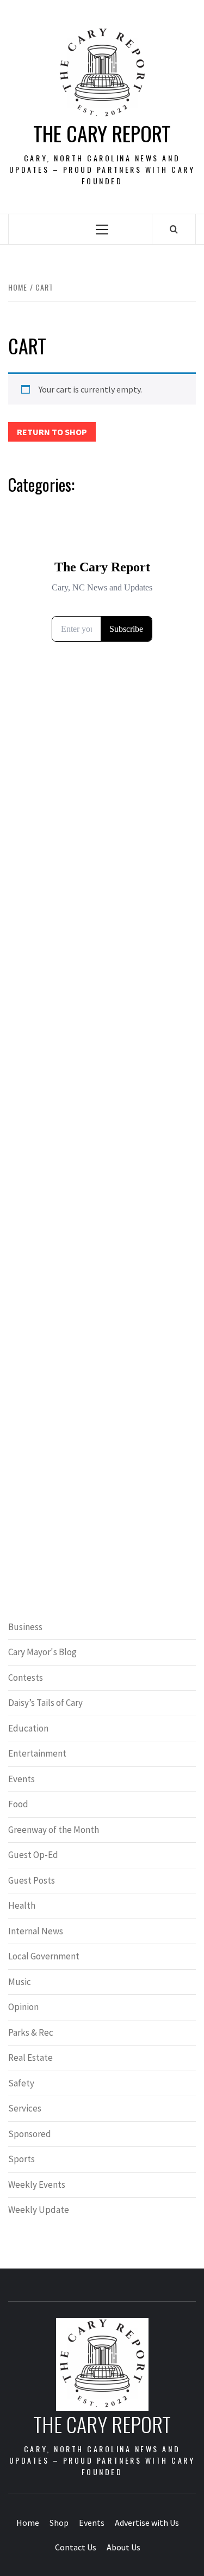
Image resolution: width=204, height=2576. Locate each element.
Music (20, 1982)
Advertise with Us (147, 2523)
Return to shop (52, 432)
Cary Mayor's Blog (42, 1652)
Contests (26, 1678)
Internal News (36, 1931)
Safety (21, 2083)
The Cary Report (102, 133)
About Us (123, 2547)
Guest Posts (32, 1880)
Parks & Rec (31, 2032)
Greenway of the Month (54, 1830)
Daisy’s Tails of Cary (45, 1703)
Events (21, 1779)
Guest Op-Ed (33, 1855)
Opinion (23, 2007)
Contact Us (76, 2547)
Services (25, 2108)
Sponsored (30, 2134)
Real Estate (30, 2058)
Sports (21, 2159)
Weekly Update (39, 2210)
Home (28, 2523)
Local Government (44, 1956)
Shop (59, 2523)
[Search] (174, 229)
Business (25, 1627)
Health (22, 1905)
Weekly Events (37, 2185)
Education (28, 1728)
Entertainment (37, 1753)
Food (18, 1804)
